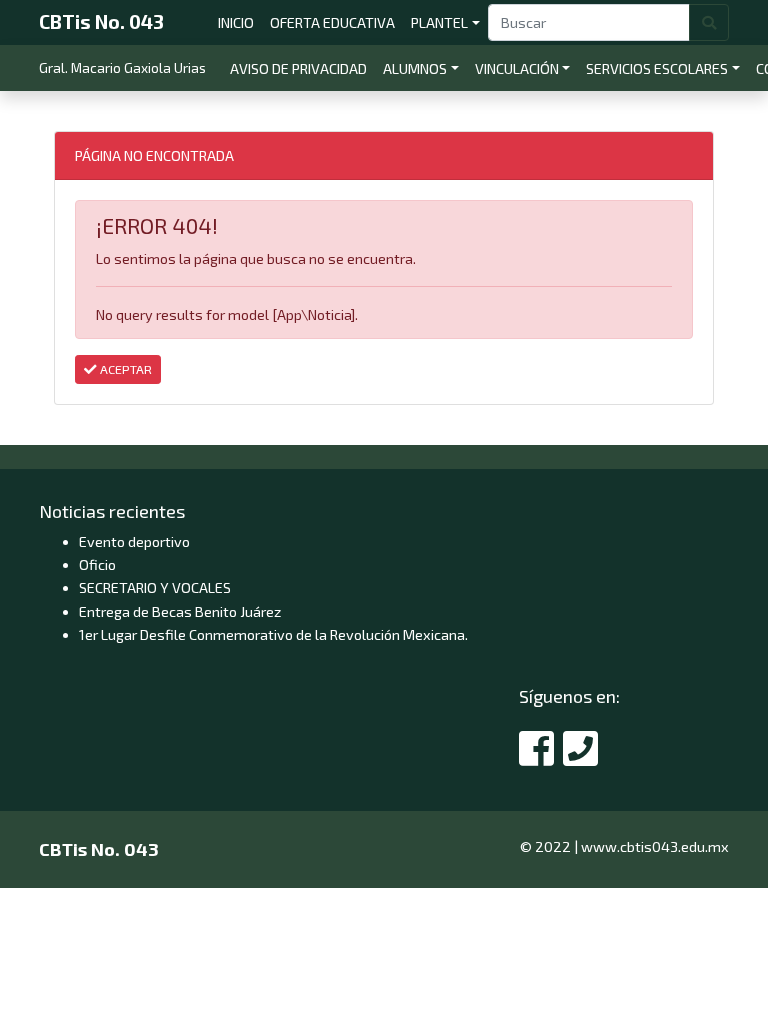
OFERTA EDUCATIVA (336, 22)
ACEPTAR (124, 369)
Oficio (97, 564)
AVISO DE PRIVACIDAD (302, 68)
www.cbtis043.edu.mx (655, 846)
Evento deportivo (134, 541)
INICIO (240, 22)
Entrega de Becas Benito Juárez (180, 611)
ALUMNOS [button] (415, 68)
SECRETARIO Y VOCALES (155, 587)
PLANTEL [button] (439, 22)
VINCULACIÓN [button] (517, 68)
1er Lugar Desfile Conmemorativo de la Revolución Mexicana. (273, 634)
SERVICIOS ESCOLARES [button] (657, 68)
